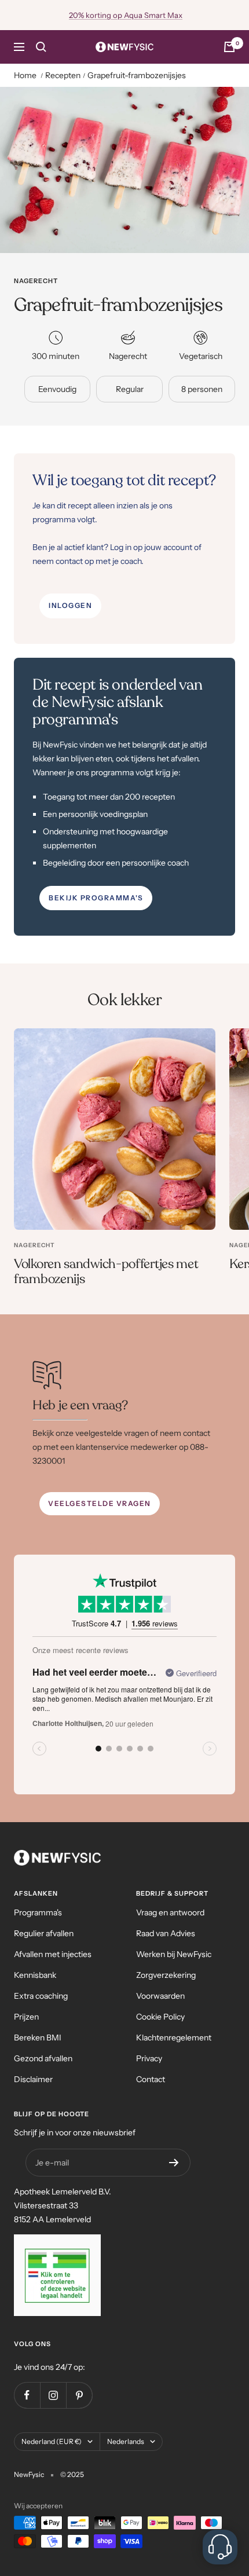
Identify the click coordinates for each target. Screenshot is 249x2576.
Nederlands (126, 2441)
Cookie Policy (160, 2017)
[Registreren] (174, 2163)
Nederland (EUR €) (52, 2441)
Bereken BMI (38, 2038)
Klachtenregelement (174, 2038)
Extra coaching (41, 1996)
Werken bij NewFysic (174, 1954)
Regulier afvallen (44, 1933)
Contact (151, 2079)
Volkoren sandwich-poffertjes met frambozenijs (106, 1271)
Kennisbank (35, 1975)
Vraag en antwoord (170, 1912)
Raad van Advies (166, 1933)
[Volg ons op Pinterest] (79, 2395)
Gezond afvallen (43, 2058)
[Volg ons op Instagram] (53, 2395)
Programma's (38, 1912)
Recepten (63, 75)
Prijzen (26, 2017)
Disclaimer (33, 2079)
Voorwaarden (160, 1996)
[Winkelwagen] (229, 47)
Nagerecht (36, 281)
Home (25, 75)
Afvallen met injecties (53, 1954)
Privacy (149, 2058)
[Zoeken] (41, 47)
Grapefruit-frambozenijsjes (137, 75)
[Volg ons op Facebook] (27, 2395)
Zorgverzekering (166, 1975)
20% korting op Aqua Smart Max (126, 15)
